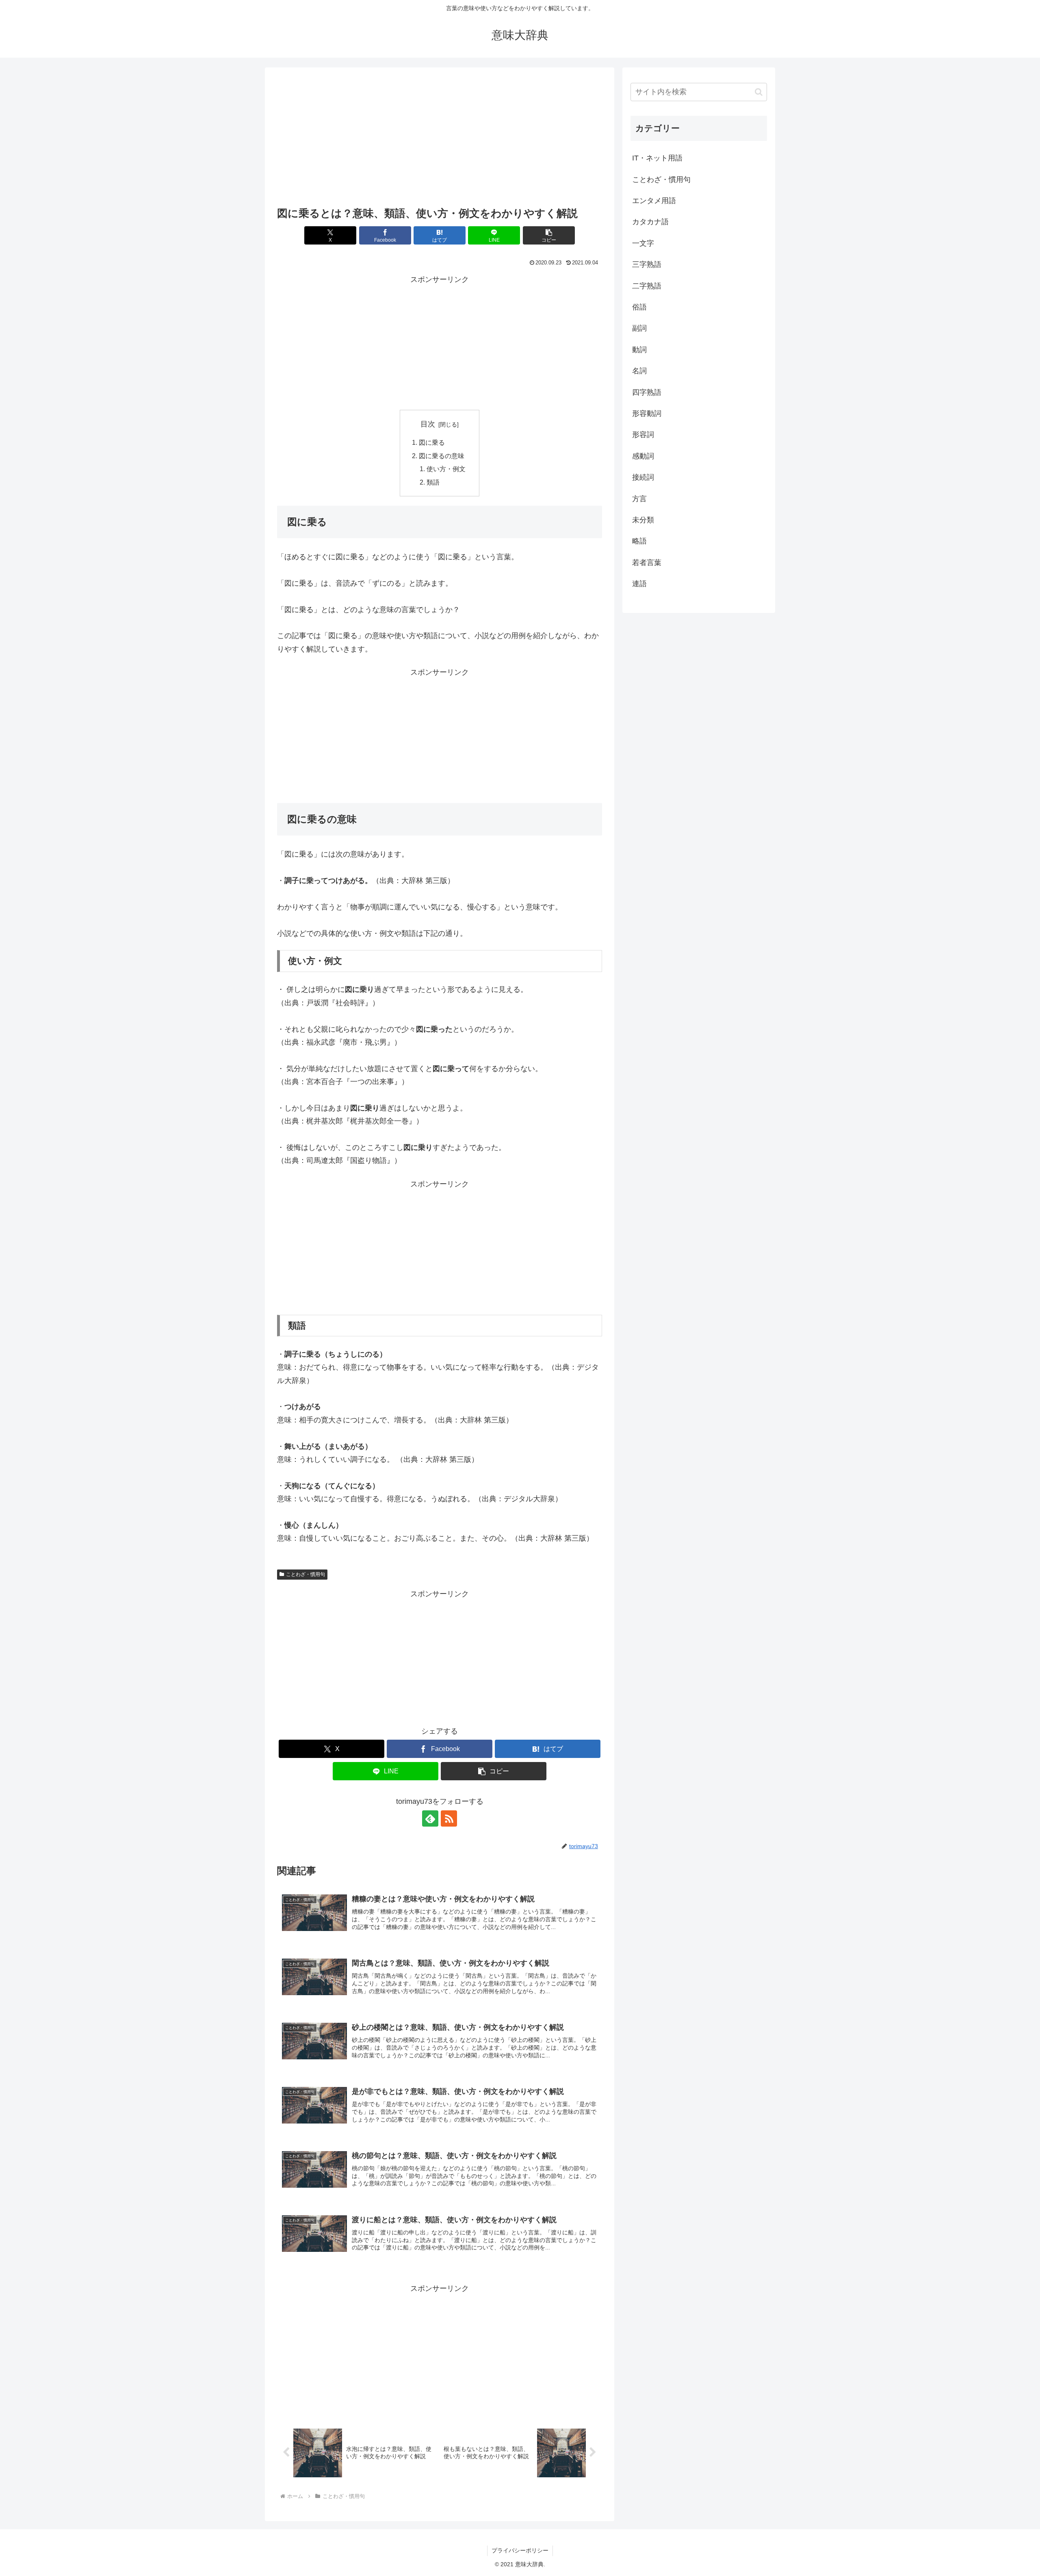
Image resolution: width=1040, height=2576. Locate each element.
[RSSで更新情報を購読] (449, 1818)
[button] (549, 235)
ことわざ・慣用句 (305, 1574)
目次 (428, 424)
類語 (433, 482)
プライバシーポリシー (520, 2550)
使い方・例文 (446, 469)
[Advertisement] (440, 139)
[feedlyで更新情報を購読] (430, 1818)
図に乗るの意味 (442, 456)
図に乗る (432, 442)
